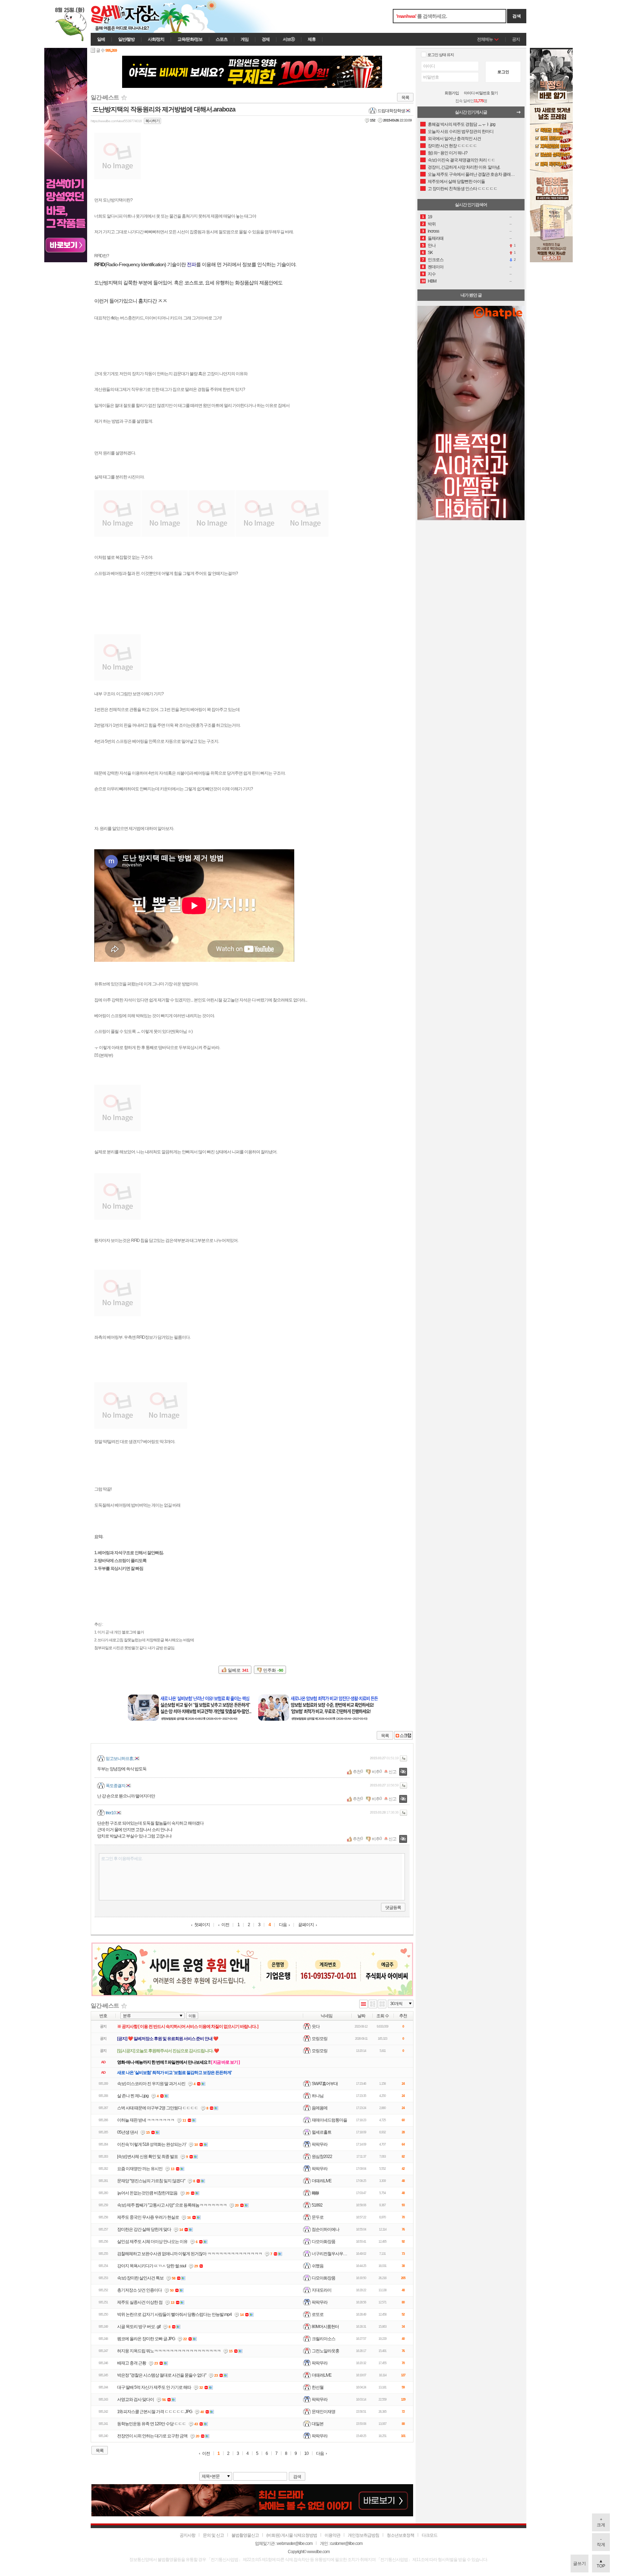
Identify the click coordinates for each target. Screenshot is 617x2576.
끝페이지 (306, 1925)
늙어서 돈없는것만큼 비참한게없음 (147, 2193)
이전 (225, 1925)
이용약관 (332, 2535)
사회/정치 (156, 39)
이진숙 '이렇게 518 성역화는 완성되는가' (152, 2144)
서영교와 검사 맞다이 (136, 2400)
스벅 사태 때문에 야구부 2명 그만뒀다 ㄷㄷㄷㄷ (158, 2108)
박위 (432, 224)
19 (430, 217)
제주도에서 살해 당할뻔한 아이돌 (456, 181)
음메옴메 (320, 2108)
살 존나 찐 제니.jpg (133, 2096)
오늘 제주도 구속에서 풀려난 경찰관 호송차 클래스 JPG (471, 174)
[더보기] (521, 114)
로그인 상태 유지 (441, 55)
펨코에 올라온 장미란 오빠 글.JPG (146, 2339)
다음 (283, 1925)
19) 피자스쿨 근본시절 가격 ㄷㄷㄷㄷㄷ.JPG (155, 2412)
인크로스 (436, 260)
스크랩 (403, 1735)
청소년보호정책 (400, 2535)
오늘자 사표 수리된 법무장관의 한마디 (461, 131)
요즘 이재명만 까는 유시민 (140, 2169)
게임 (245, 39)
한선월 (318, 2387)
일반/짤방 (126, 39)
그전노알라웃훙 (325, 2351)
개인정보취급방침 (363, 2535)
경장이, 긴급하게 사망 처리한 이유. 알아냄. (464, 167)
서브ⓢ (289, 39)
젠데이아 (436, 267)
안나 (432, 245)
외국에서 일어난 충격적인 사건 (454, 139)
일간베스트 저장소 (135, 16)
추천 (357, 1772)
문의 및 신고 (213, 2535)
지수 (432, 274)
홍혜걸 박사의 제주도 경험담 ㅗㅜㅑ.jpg (462, 124)
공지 (516, 39)
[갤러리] (382, 2005)
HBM (432, 281)
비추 (376, 1772)
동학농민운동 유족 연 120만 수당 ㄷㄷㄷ (152, 2424)
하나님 (318, 2095)
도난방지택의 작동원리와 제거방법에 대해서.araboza (164, 109)
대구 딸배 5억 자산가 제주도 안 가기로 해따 (154, 2387)
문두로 (318, 2217)
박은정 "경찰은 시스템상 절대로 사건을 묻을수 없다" (162, 2375)
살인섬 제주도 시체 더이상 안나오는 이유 (152, 2242)
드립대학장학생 (391, 111)
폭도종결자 (116, 1786)
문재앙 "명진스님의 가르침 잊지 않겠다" (151, 2181)
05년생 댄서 (127, 2132)
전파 (191, 264)
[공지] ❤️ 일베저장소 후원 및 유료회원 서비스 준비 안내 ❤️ (168, 2039)
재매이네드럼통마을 (329, 2120)
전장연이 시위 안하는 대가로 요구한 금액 (152, 2436)
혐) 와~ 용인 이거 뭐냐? (448, 153)
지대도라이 (322, 2290)
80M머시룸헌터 (325, 2326)
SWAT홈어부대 (325, 2083)
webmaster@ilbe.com (295, 2543)
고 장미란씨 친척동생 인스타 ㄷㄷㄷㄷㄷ (463, 189)
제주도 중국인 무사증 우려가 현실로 (148, 2217)
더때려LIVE (322, 2180)
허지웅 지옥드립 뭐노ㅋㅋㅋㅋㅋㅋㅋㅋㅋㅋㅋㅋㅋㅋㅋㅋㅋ (169, 2351)
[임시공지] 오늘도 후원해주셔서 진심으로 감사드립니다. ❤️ (168, 2051)
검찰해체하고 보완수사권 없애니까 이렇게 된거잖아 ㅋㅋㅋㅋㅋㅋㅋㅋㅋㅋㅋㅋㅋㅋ (190, 2254)
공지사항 (187, 2535)
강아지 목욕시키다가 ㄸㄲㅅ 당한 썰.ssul (152, 2266)
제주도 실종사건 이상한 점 (140, 2302)
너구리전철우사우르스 (331, 2253)
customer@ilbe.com (346, 2543)
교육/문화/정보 (190, 39)
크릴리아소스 (323, 2338)
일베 (101, 39)
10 (306, 2454)
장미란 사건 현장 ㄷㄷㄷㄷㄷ (452, 146)
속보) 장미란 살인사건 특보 (140, 2278)
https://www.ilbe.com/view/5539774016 (116, 121)
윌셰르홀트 (322, 2132)
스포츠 (222, 39)
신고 (392, 1772)
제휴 (312, 39)
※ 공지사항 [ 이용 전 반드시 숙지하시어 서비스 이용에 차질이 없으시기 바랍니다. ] (188, 2027)
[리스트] (363, 2005)
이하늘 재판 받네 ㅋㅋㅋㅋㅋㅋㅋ (146, 2120)
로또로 (318, 2314)
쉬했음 (318, 2266)
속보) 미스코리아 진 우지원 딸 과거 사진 (151, 2084)
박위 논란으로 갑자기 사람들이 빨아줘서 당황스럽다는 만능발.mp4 (174, 2314)
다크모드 (430, 2535)
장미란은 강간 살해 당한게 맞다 (144, 2229)
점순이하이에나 (325, 2229)
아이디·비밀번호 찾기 (481, 93)
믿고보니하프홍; (120, 1759)
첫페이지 (202, 1925)
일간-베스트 (105, 97)
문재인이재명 (323, 2411)
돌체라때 (436, 238)
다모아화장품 (323, 2241)
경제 (266, 39)
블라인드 (403, 1772)
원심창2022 (322, 2156)
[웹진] (373, 2005)
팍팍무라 (320, 2144)
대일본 (318, 2423)
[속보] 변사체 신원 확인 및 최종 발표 (147, 2157)
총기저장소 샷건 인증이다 (139, 2290)
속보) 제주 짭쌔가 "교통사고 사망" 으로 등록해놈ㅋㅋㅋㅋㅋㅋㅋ (172, 2205)
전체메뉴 (485, 39)
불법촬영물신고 (245, 2535)
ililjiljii (315, 2193)
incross (433, 231)
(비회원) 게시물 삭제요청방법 (292, 2535)
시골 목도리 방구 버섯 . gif (139, 2327)
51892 (317, 2205)
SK (430, 253)
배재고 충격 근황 (132, 2363)
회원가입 (452, 93)
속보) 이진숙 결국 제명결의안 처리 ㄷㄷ (462, 160)
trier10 (111, 1813)
